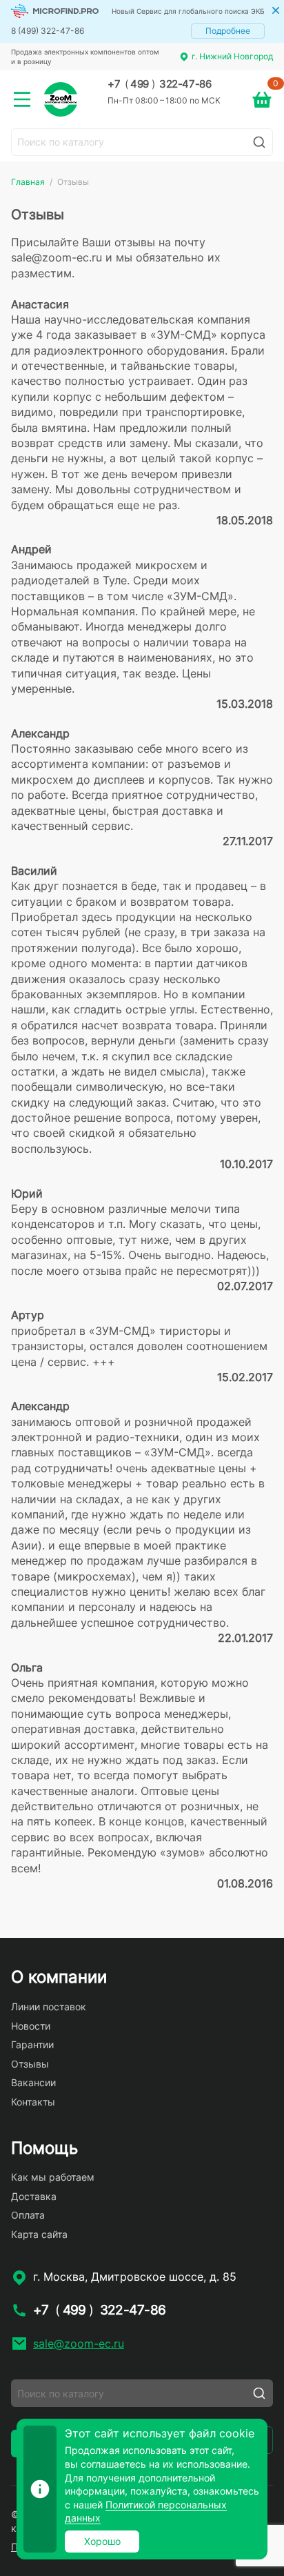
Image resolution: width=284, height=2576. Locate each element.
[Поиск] (259, 142)
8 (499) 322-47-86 (48, 31)
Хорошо (102, 2541)
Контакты (33, 2102)
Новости (31, 2026)
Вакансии (33, 2082)
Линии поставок (49, 2007)
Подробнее (228, 31)
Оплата (28, 2215)
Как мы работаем (53, 2177)
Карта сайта (39, 2234)
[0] (262, 99)
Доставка (34, 2196)
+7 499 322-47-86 (159, 84)
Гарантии (32, 2044)
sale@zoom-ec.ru (79, 2344)
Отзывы (30, 2064)
